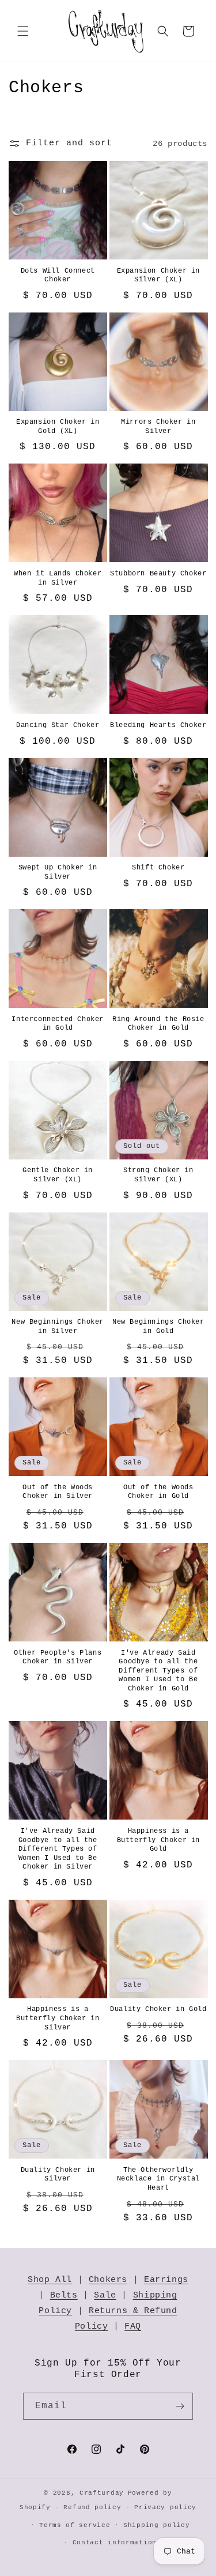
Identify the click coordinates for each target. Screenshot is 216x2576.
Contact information (115, 2543)
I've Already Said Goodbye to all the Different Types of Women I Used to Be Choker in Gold (158, 1671)
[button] (23, 31)
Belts (64, 2296)
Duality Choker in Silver (58, 2175)
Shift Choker (158, 868)
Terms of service (75, 2525)
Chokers (108, 2280)
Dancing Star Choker (58, 725)
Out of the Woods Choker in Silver (58, 1492)
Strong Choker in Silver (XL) (158, 1175)
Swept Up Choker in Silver (58, 872)
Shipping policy (157, 2525)
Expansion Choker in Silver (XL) (158, 276)
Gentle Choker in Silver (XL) (58, 1175)
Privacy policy (165, 2507)
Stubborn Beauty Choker (158, 574)
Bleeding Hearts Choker (158, 725)
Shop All (50, 2280)
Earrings (166, 2280)
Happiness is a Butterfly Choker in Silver (58, 2018)
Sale (105, 2296)
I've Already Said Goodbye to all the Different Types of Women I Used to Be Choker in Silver (58, 1849)
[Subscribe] (180, 2406)
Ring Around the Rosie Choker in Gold (158, 1024)
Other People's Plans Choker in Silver (58, 1658)
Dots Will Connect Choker (58, 276)
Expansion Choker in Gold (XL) (58, 427)
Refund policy (92, 2507)
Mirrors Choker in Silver (158, 427)
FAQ (133, 2327)
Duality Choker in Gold (158, 2009)
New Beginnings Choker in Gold (158, 1327)
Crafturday (102, 2493)
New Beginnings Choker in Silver (58, 1327)
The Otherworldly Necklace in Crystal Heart (158, 2179)
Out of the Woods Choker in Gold (158, 1492)
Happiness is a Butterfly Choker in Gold (158, 1840)
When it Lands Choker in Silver (58, 578)
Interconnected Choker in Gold (58, 1024)
